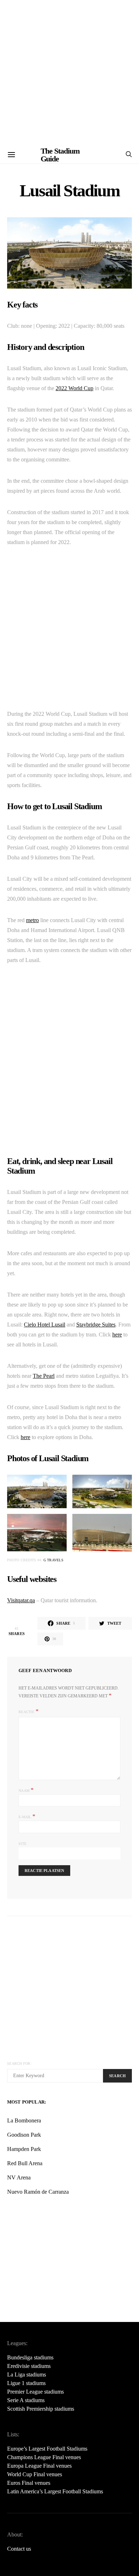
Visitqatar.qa (21, 1600)
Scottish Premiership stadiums (41, 2409)
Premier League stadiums (35, 2392)
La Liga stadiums (27, 2375)
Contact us (19, 2549)
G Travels (53, 1560)
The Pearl (44, 1376)
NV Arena (19, 2177)
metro (32, 920)
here (117, 1334)
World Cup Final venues (35, 2474)
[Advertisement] (69, 73)
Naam (26, 1790)
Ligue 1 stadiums (26, 2383)
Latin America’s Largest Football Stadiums (55, 2491)
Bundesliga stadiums (30, 2357)
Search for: (19, 2063)
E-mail (27, 1816)
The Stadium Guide (60, 155)
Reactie (26, 1712)
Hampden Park (24, 2149)
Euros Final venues (29, 2483)
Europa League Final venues (39, 2466)
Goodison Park (24, 2135)
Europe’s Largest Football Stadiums (47, 2449)
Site (22, 1844)
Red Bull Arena (25, 2163)
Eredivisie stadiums (29, 2366)
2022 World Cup (74, 388)
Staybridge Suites (96, 1325)
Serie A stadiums (26, 2400)
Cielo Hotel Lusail (45, 1325)
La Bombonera (24, 2120)
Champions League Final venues (44, 2457)
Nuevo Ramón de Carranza (38, 2192)
